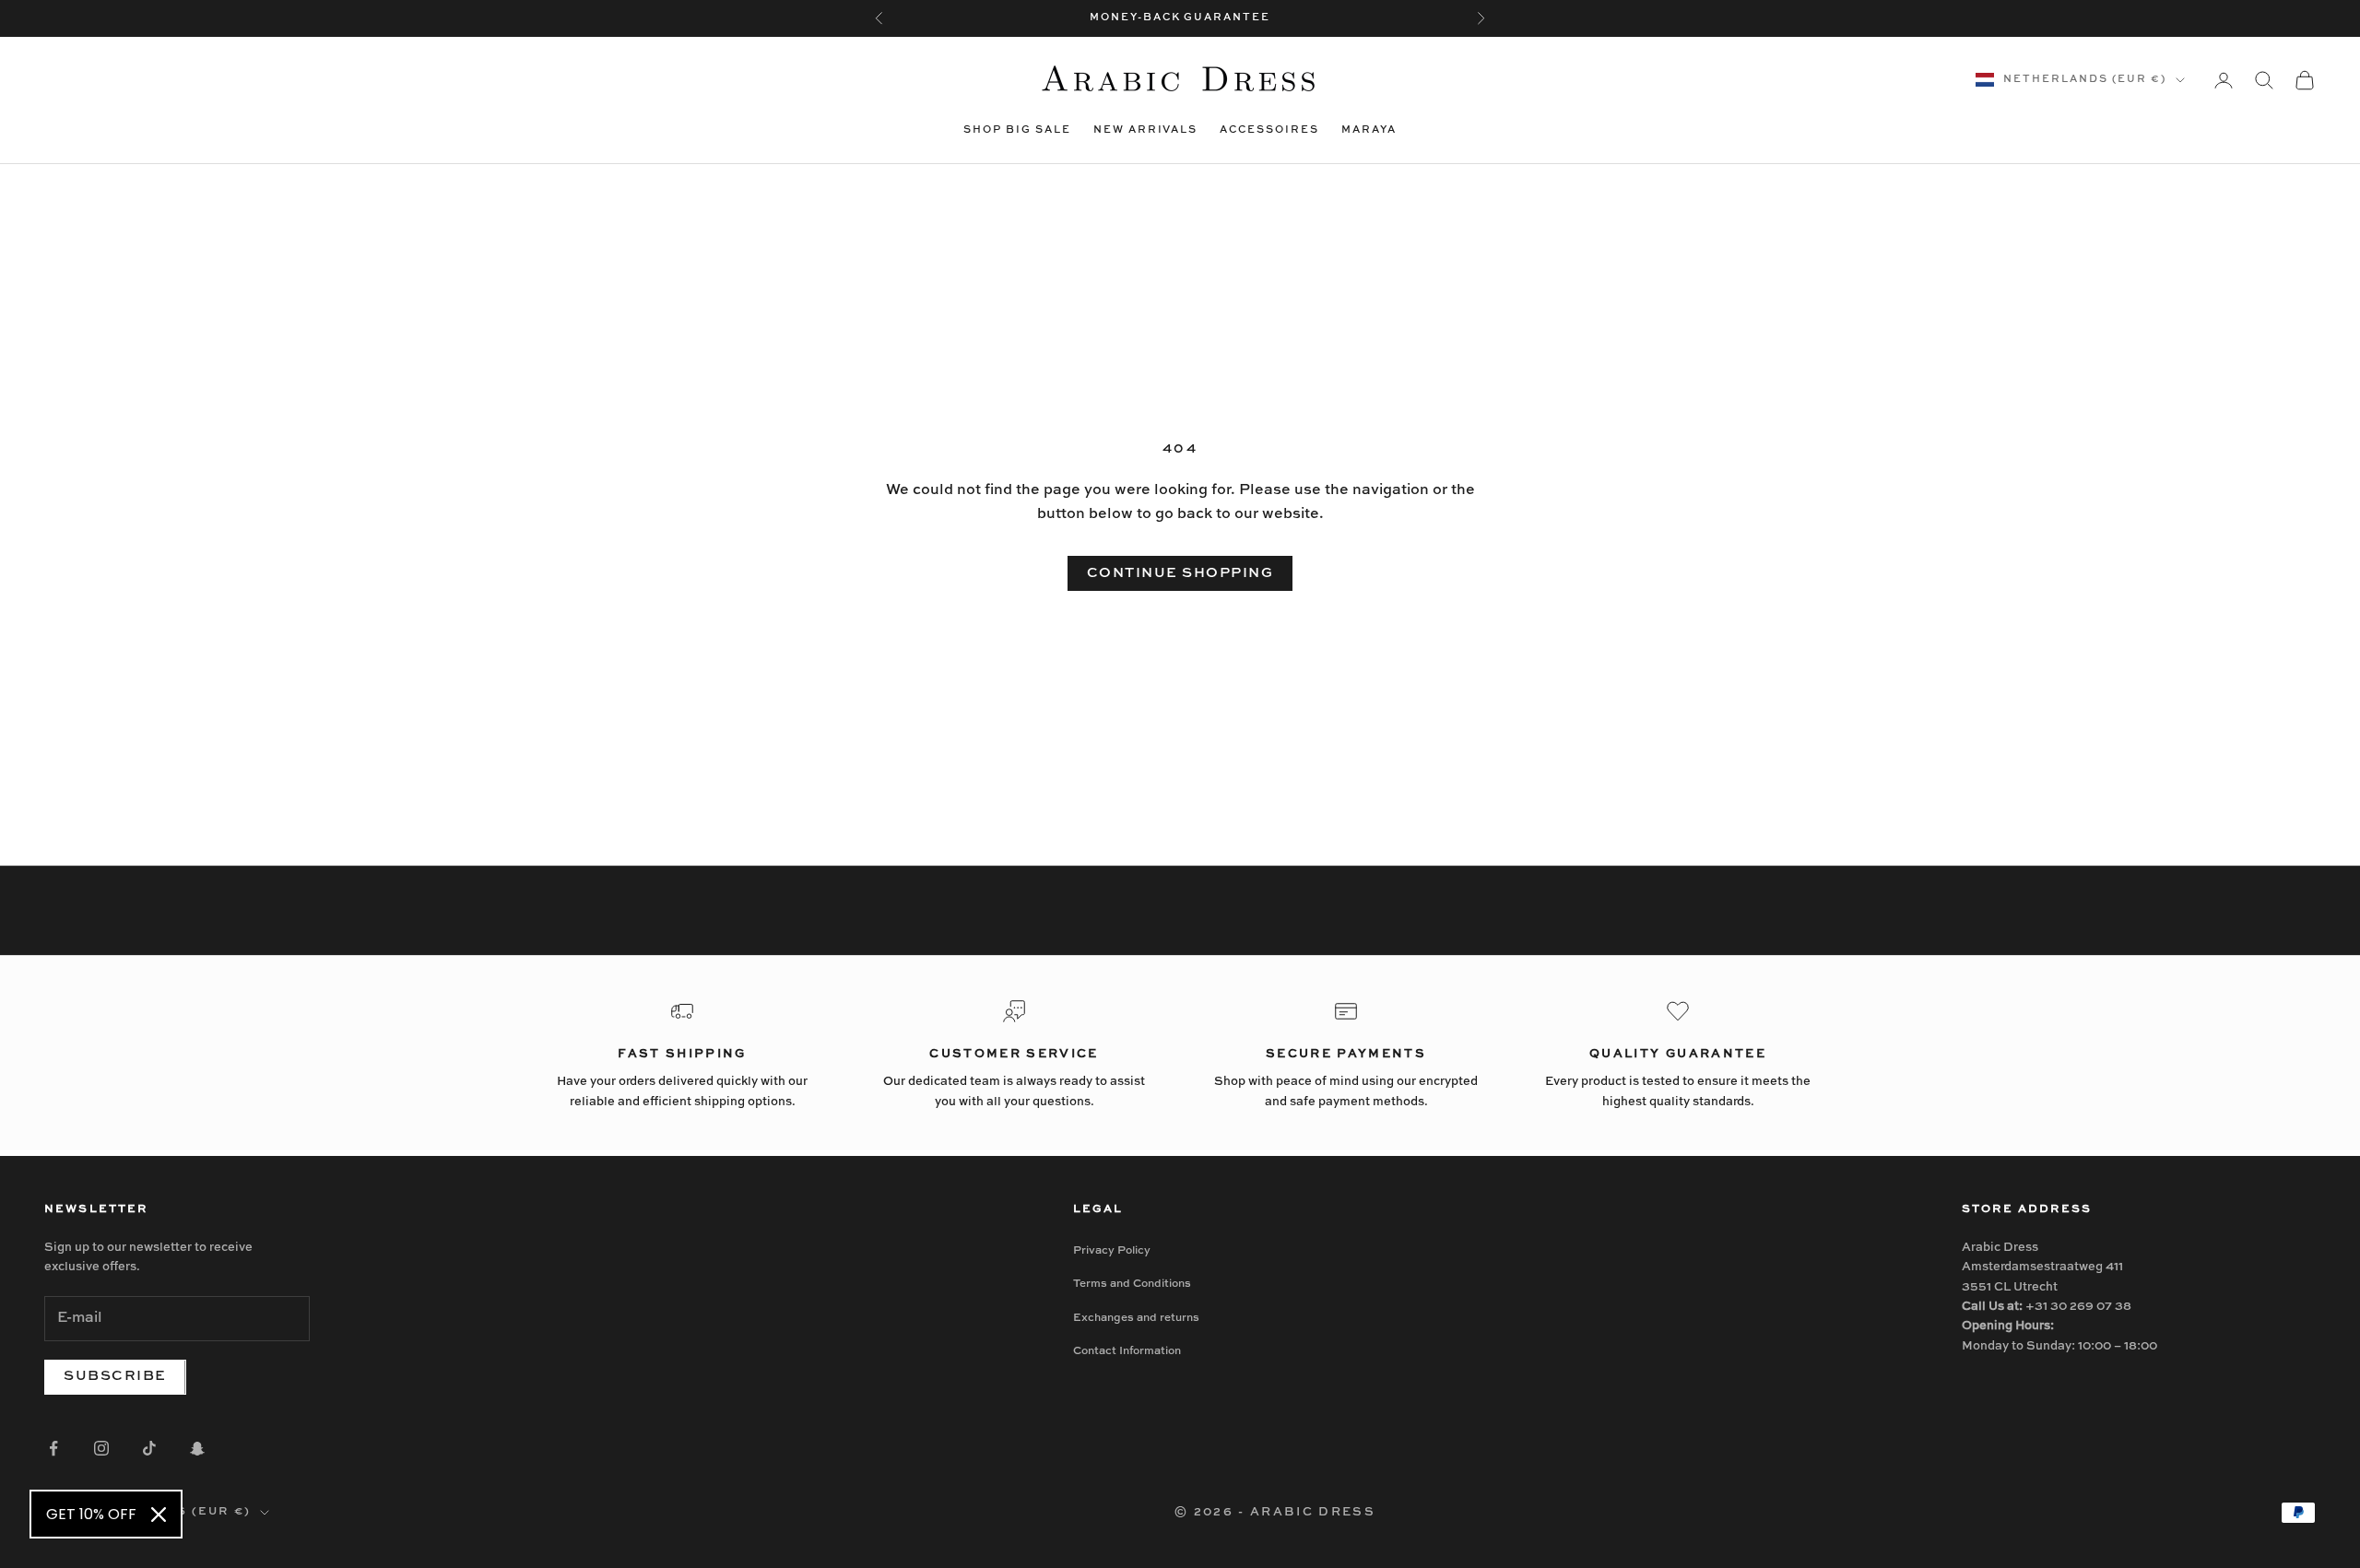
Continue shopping (1180, 573)
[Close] (159, 1515)
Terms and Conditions (1132, 1284)
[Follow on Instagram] (101, 1448)
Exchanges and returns (1136, 1318)
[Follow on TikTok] (149, 1448)
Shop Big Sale (1017, 130)
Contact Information (1127, 1351)
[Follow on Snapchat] (197, 1448)
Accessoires (1269, 130)
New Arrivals (1146, 130)
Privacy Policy (1112, 1251)
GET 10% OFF (91, 1514)
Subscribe (115, 1376)
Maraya (1369, 130)
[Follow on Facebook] (53, 1448)
